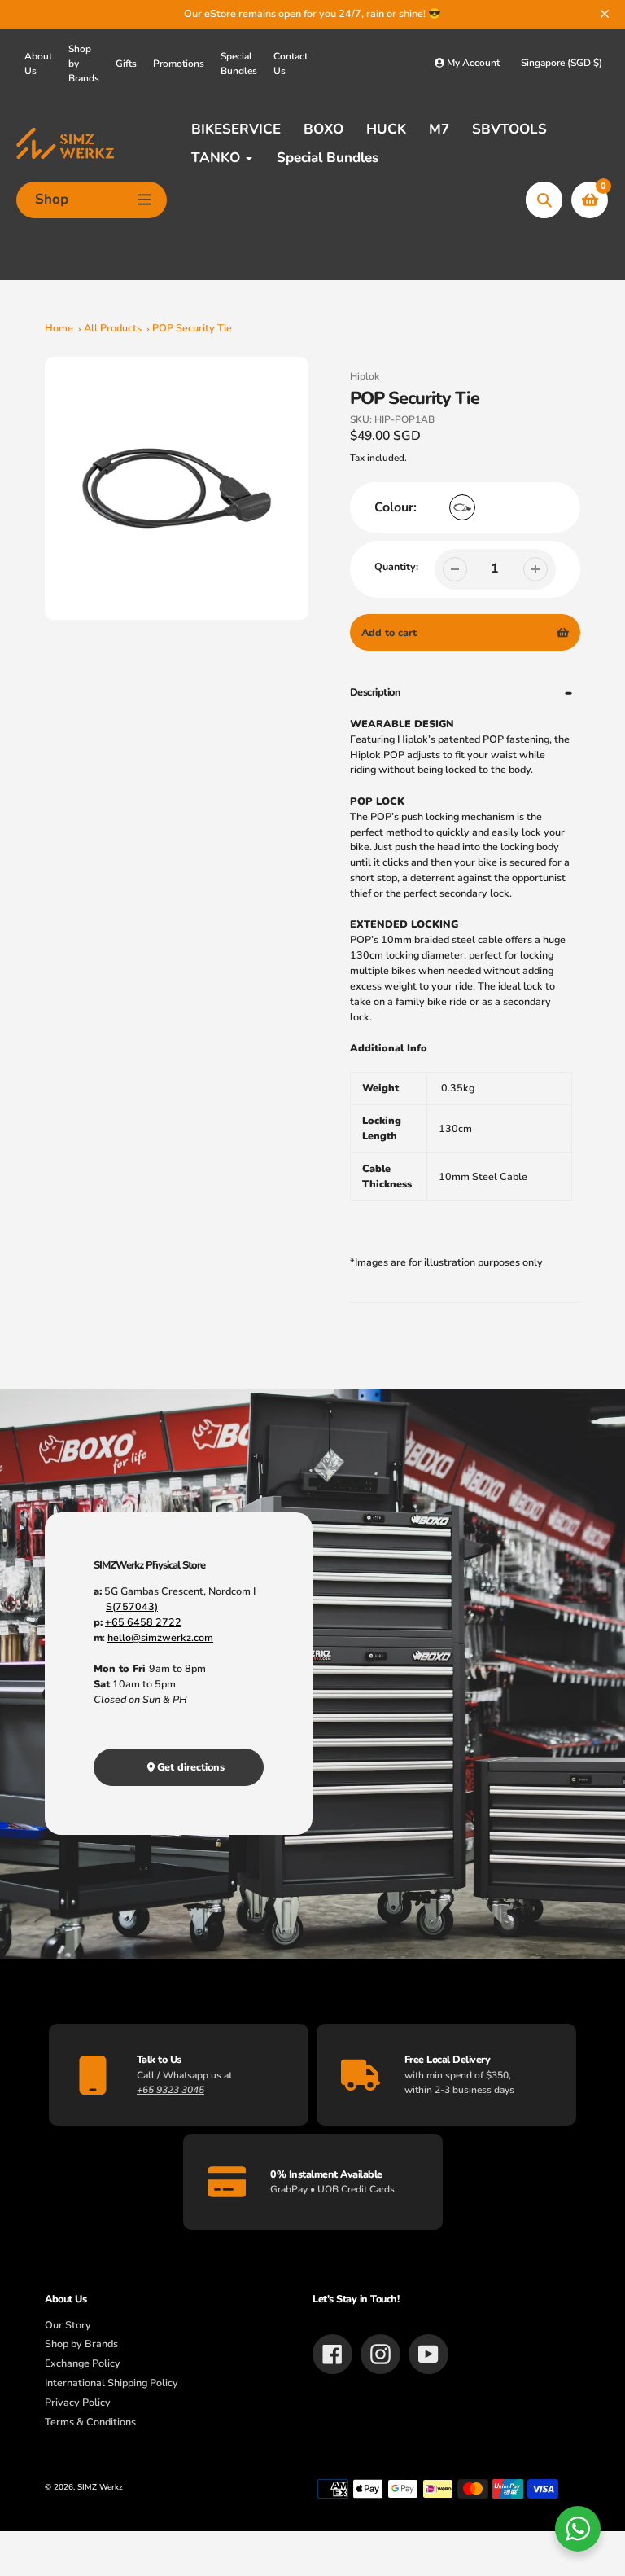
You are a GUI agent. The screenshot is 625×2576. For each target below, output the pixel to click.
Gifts (126, 64)
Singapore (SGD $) (562, 63)
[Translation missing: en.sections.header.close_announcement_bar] (605, 14)
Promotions (179, 64)
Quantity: (396, 566)
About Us (38, 64)
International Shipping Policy (111, 2383)
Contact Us (291, 64)
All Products (113, 328)
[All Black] (462, 507)
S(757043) (132, 1606)
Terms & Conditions (90, 2422)
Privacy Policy (78, 2402)
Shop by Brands (84, 64)
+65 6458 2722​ (143, 1622)
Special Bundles (239, 64)
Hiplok (365, 376)
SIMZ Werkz (100, 2487)
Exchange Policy (83, 2363)
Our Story (68, 2325)
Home (59, 328)
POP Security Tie (192, 328)
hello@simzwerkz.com (160, 1637)
